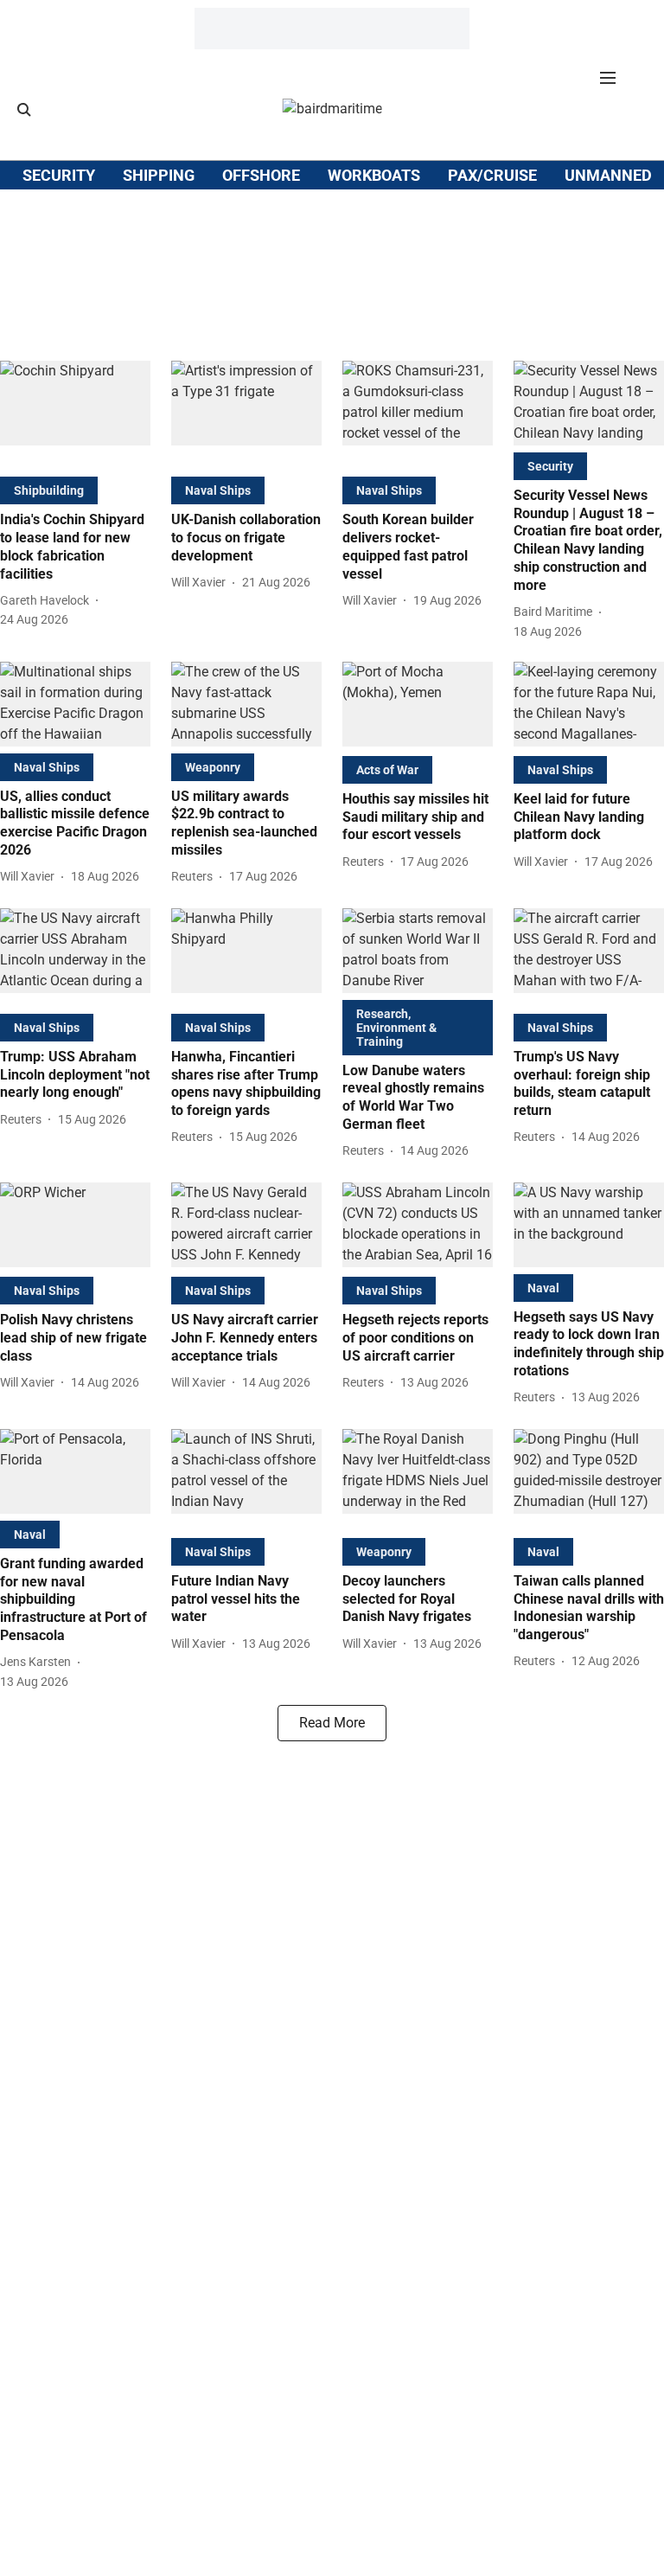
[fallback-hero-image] (75, 415)
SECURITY (59, 175)
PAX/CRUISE (492, 175)
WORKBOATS (374, 175)
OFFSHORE (261, 175)
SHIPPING (159, 175)
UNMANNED (608, 175)
